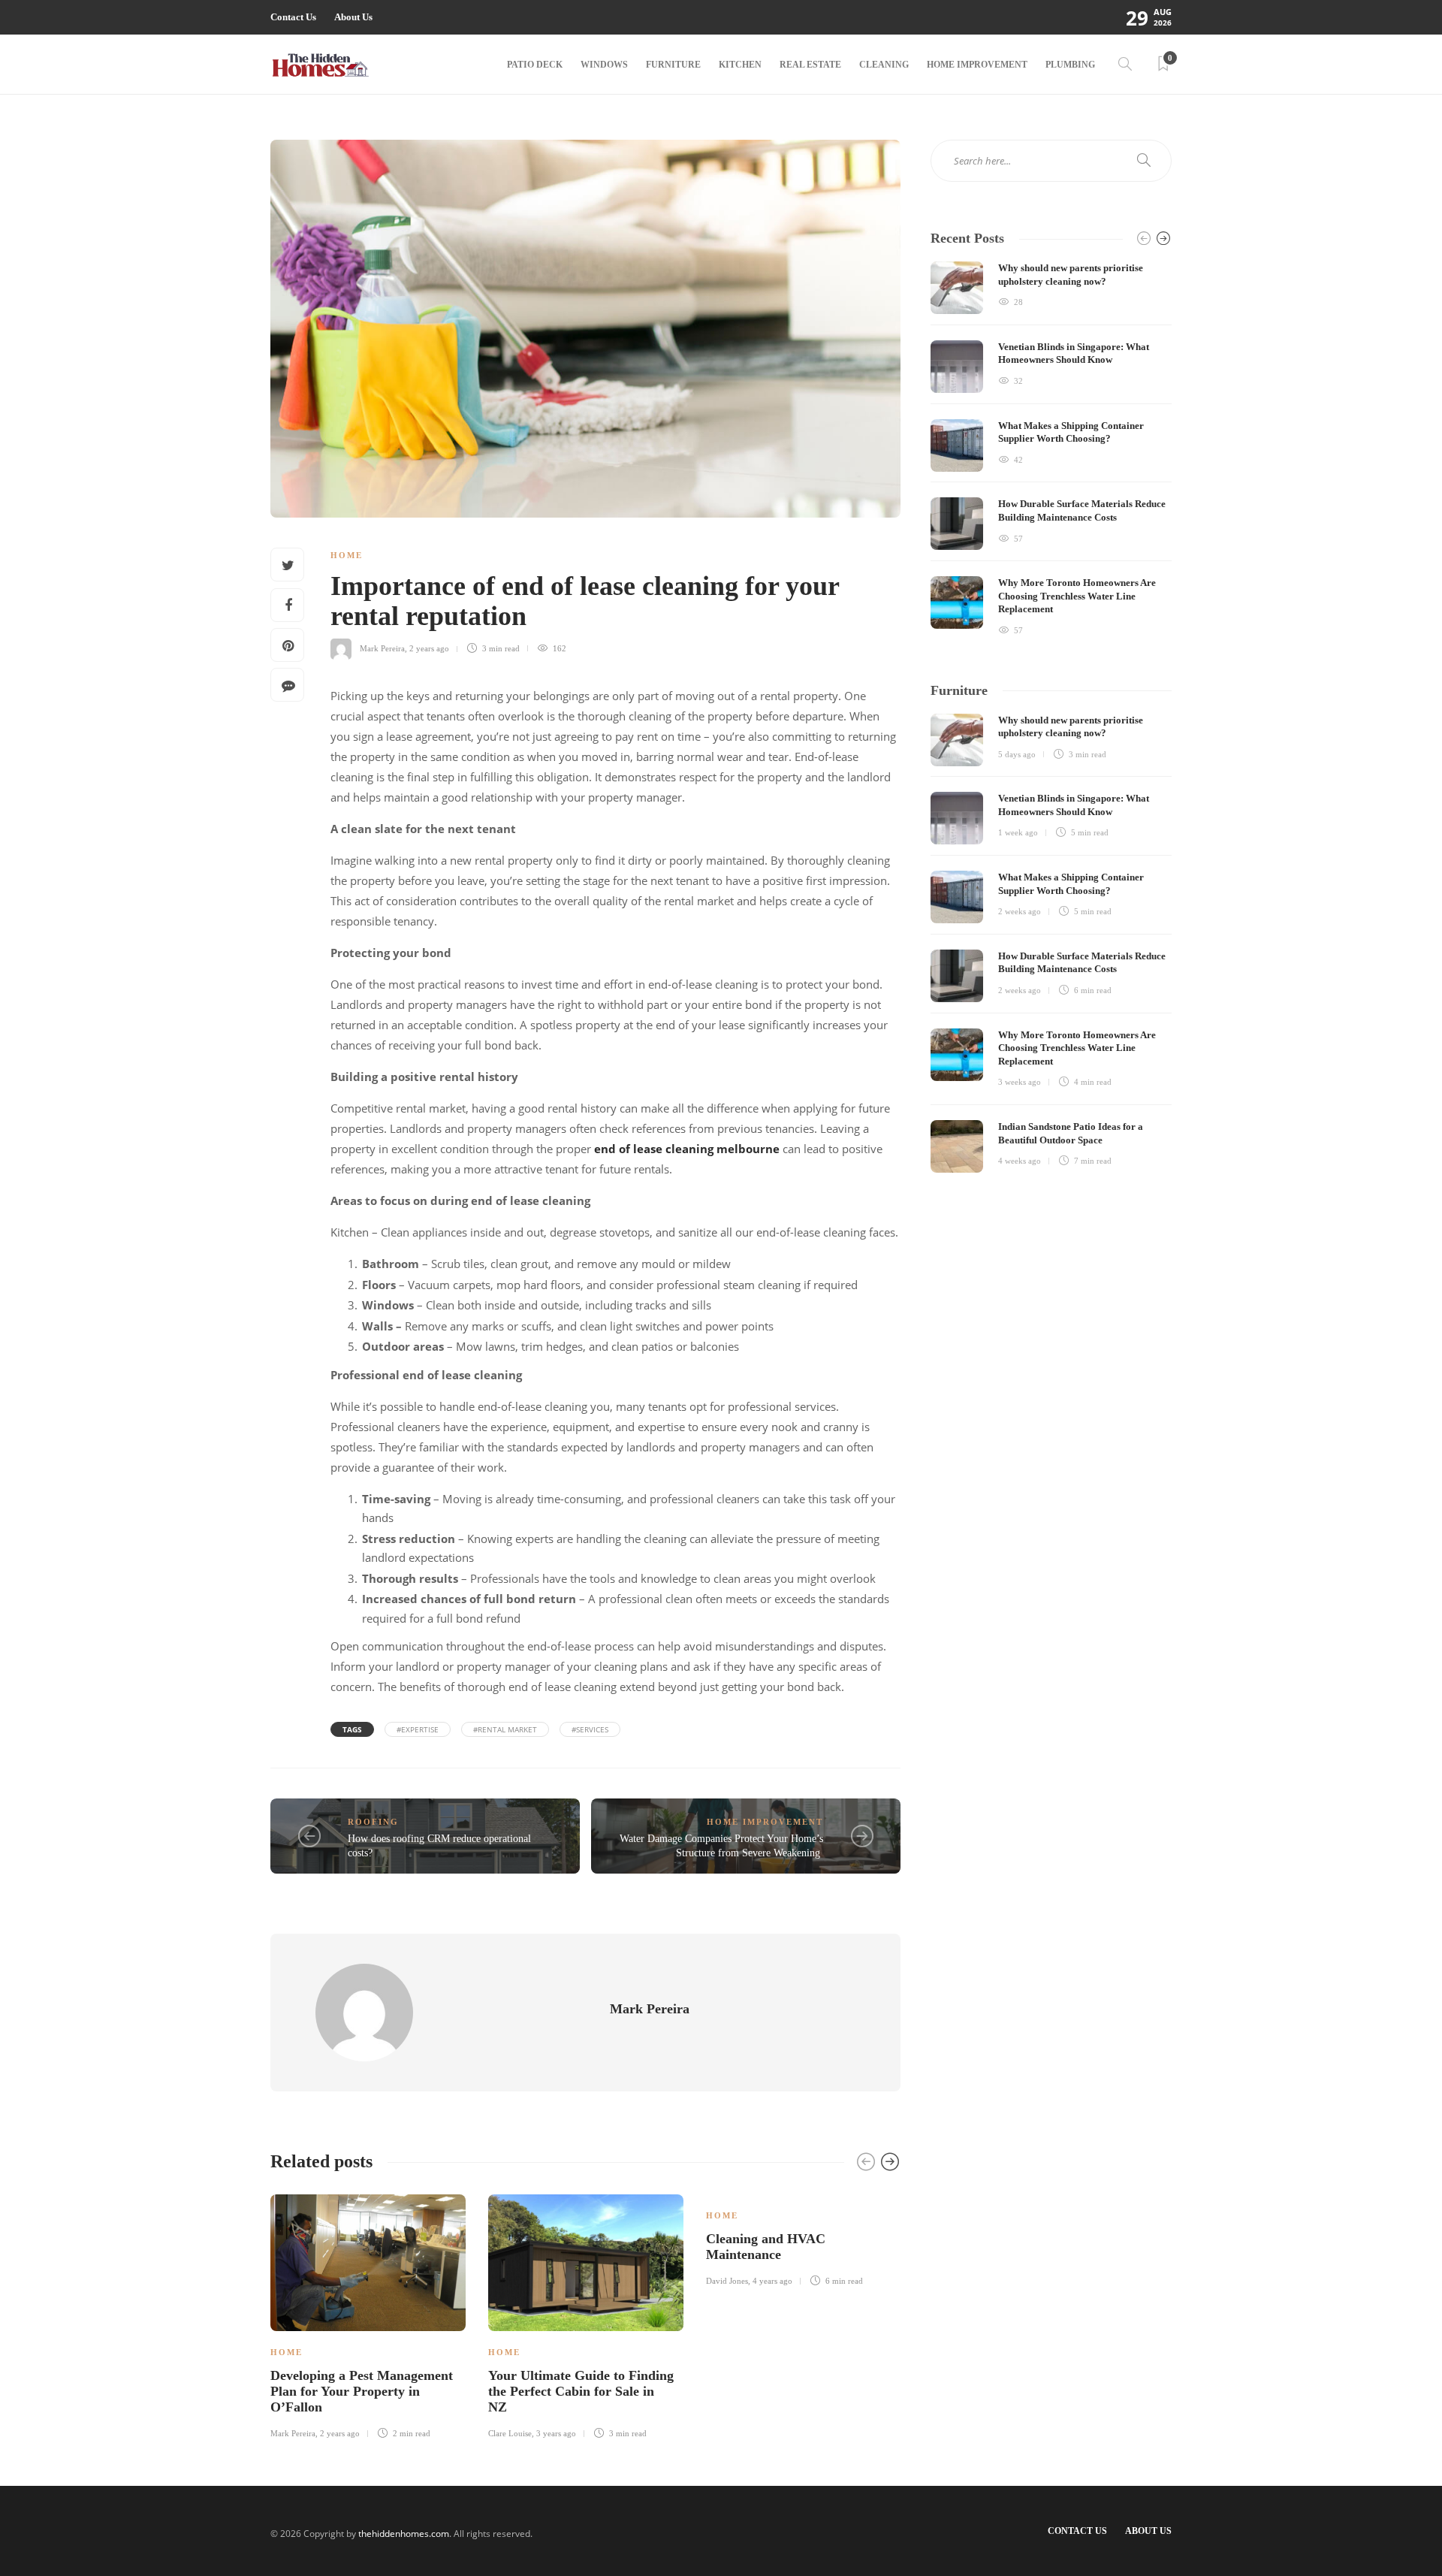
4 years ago (772, 2281)
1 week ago (1018, 832)
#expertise (418, 1729)
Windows (604, 65)
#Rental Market (505, 1729)
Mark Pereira (382, 648)
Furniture (673, 65)
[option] (368, 2314)
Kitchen (740, 65)
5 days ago (1017, 754)
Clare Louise (510, 2433)
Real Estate (810, 65)
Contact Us (293, 17)
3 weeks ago (1020, 1082)
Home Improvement (977, 65)
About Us (353, 17)
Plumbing (1070, 65)
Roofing (373, 1822)
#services (590, 1729)
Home (347, 555)
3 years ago (556, 2433)
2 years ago (429, 648)
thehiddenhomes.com (404, 2534)
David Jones (727, 2281)
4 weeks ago (1020, 1161)
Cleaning (884, 65)
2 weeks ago (1020, 911)
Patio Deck (535, 65)
